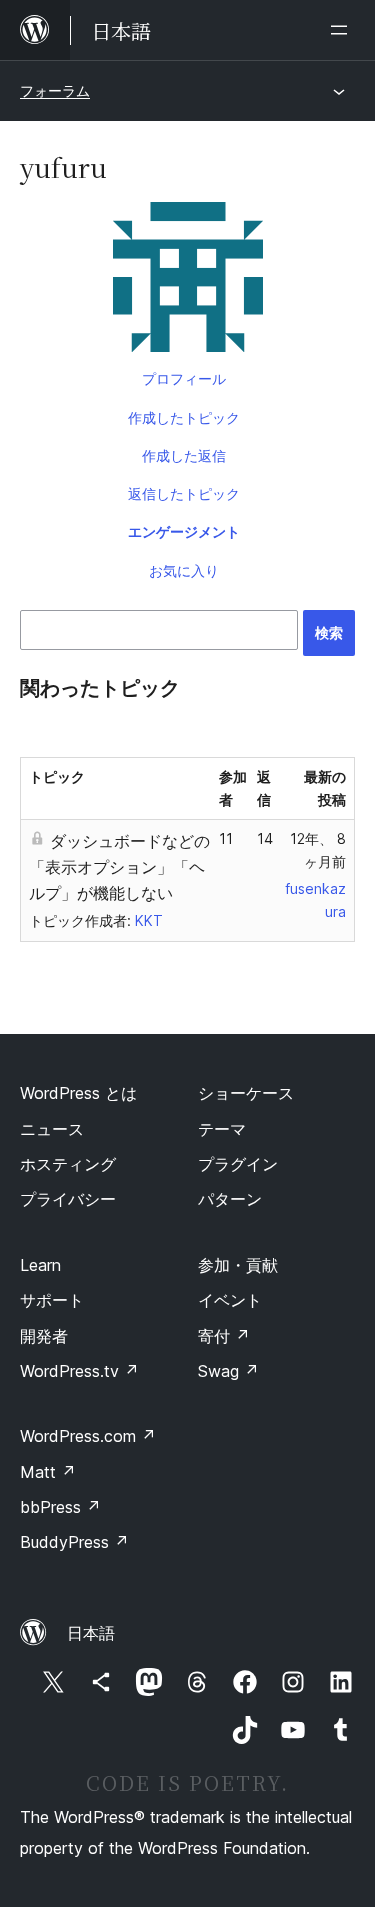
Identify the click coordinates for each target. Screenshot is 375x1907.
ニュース (52, 1129)
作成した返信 (184, 455)
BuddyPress (74, 1542)
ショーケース (246, 1093)
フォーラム (55, 90)
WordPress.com (88, 1436)
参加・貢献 (238, 1265)
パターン (230, 1199)
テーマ (222, 1129)
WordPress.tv (79, 1371)
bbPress (60, 1507)
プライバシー (68, 1199)
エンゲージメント (184, 531)
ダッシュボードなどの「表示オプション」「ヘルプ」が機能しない (119, 867)
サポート (52, 1300)
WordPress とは (78, 1093)
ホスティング (68, 1164)
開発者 (44, 1336)
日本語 (91, 1633)
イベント (230, 1300)
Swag (228, 1371)
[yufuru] (187, 281)
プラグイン (238, 1164)
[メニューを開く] (343, 30)
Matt (48, 1472)
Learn (40, 1265)
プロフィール (184, 378)
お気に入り (184, 570)
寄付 (224, 1336)
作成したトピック (184, 417)
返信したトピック (184, 493)
